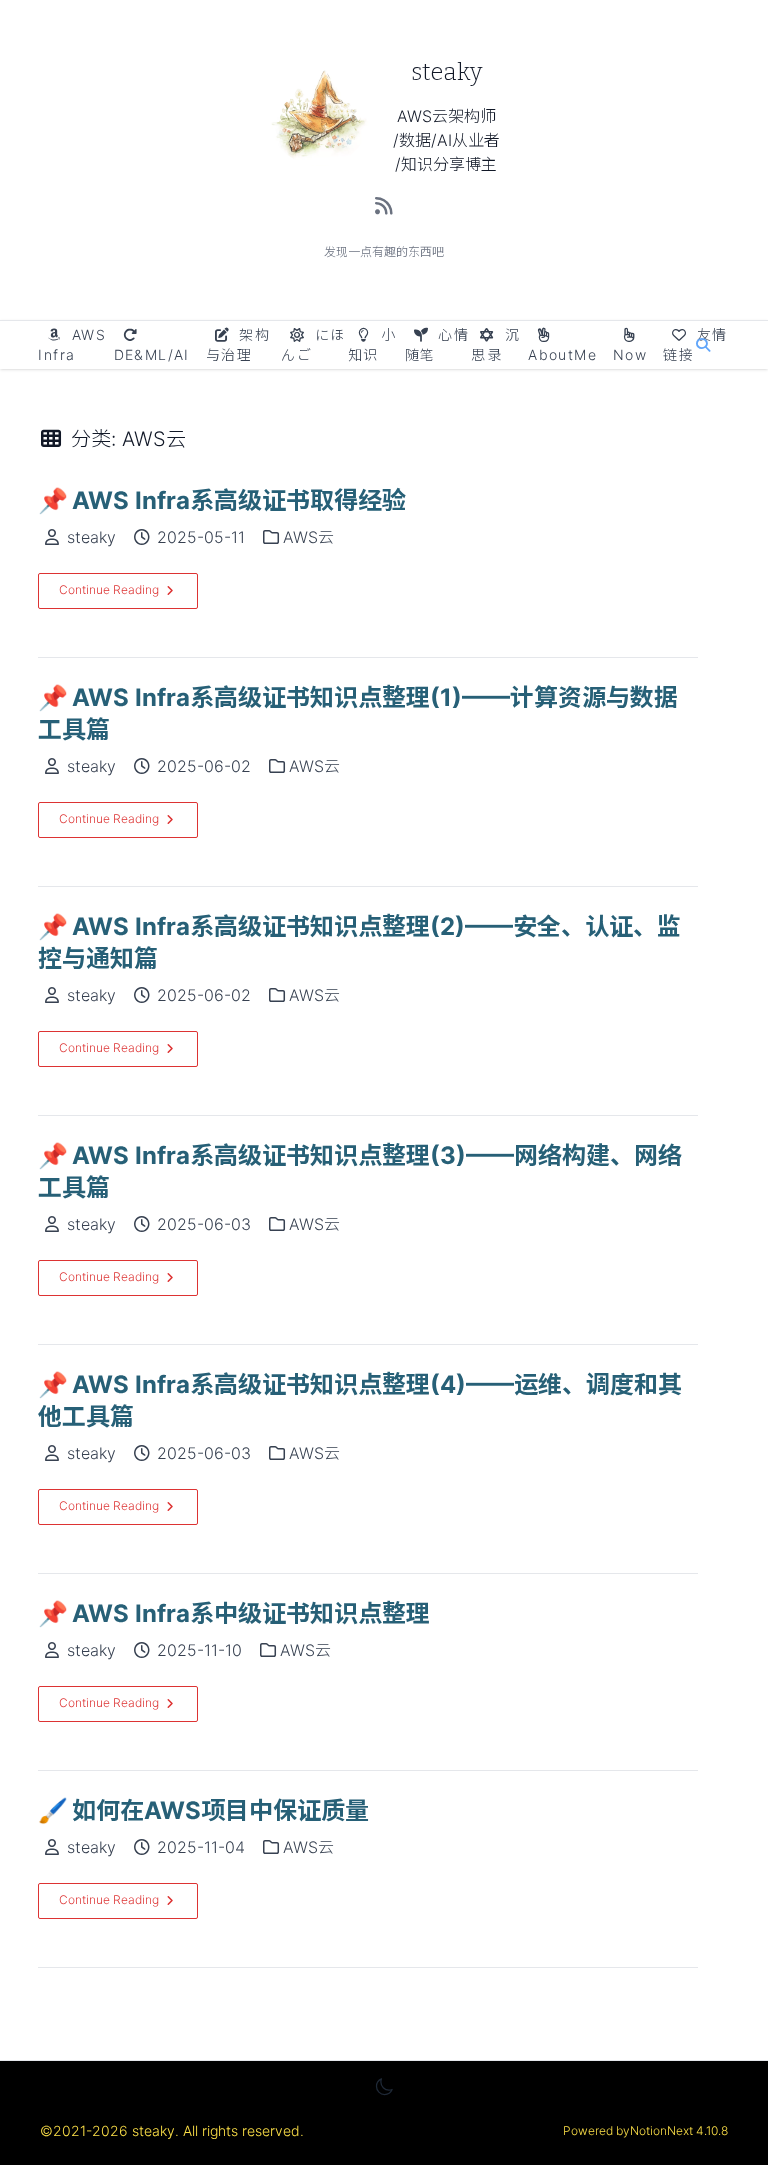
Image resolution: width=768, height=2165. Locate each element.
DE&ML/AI (152, 354)
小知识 (372, 344)
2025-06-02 (204, 766)
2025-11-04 (201, 1847)
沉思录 (495, 344)
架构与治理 (238, 344)
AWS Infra (72, 344)
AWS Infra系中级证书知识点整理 (234, 1613)
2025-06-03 (204, 1224)
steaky (91, 537)
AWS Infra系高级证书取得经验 (222, 500)
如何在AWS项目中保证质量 (203, 1810)
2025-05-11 (201, 537)
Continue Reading (109, 589)
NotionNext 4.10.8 (679, 2130)
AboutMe (562, 354)
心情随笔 (437, 344)
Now (630, 354)
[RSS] (384, 206)
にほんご (313, 344)
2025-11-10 (199, 1650)
